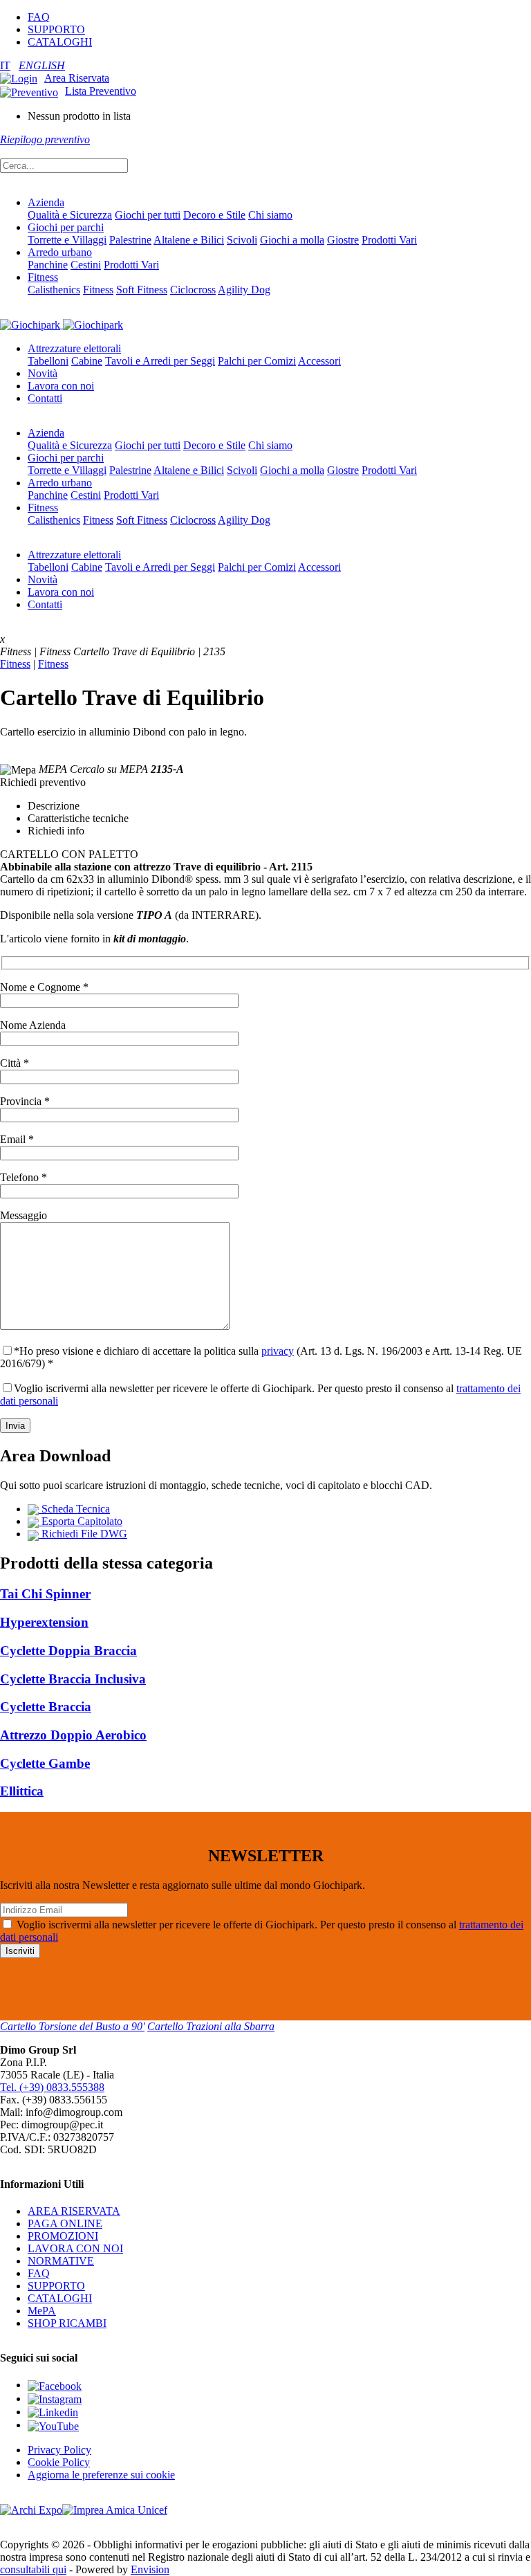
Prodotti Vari (389, 240)
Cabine (87, 361)
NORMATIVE (61, 2261)
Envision (150, 2569)
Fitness (43, 277)
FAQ (39, 17)
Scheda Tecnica (74, 1509)
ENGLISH (42, 65)
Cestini (86, 265)
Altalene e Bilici (189, 240)
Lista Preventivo (101, 91)
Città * (15, 1063)
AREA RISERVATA (74, 2211)
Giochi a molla (292, 240)
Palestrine (130, 240)
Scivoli (242, 240)
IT (5, 65)
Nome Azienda (33, 1025)
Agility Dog (244, 290)
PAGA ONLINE (65, 2223)
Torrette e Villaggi (67, 240)
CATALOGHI (60, 42)
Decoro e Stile (214, 215)
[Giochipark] (62, 324)
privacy (278, 1351)
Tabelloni (48, 361)
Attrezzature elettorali (74, 348)
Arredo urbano (60, 252)
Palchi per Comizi (257, 361)
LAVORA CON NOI (75, 2248)
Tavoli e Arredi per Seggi (160, 361)
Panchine (48, 265)
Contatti (45, 398)
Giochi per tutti (148, 215)
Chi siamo (270, 215)
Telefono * (24, 1177)
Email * (17, 1139)
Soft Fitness (142, 290)
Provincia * (25, 1101)
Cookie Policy (59, 2462)
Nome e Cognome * (44, 987)
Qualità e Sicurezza (70, 215)
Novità (43, 373)
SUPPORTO (56, 29)
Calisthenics (54, 290)
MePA (42, 2311)
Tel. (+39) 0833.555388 (52, 2087)
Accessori (319, 361)
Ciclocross (193, 290)
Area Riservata (77, 78)
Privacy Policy (59, 2450)
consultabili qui (33, 2569)
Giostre (343, 240)
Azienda (46, 202)
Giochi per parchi (66, 227)
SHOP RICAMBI (67, 2323)
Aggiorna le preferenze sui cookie (101, 2475)
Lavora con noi (61, 386)
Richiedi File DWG (83, 1534)
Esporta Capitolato (81, 1521)
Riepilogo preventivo (45, 139)
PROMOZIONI (63, 2236)
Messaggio (24, 1215)
